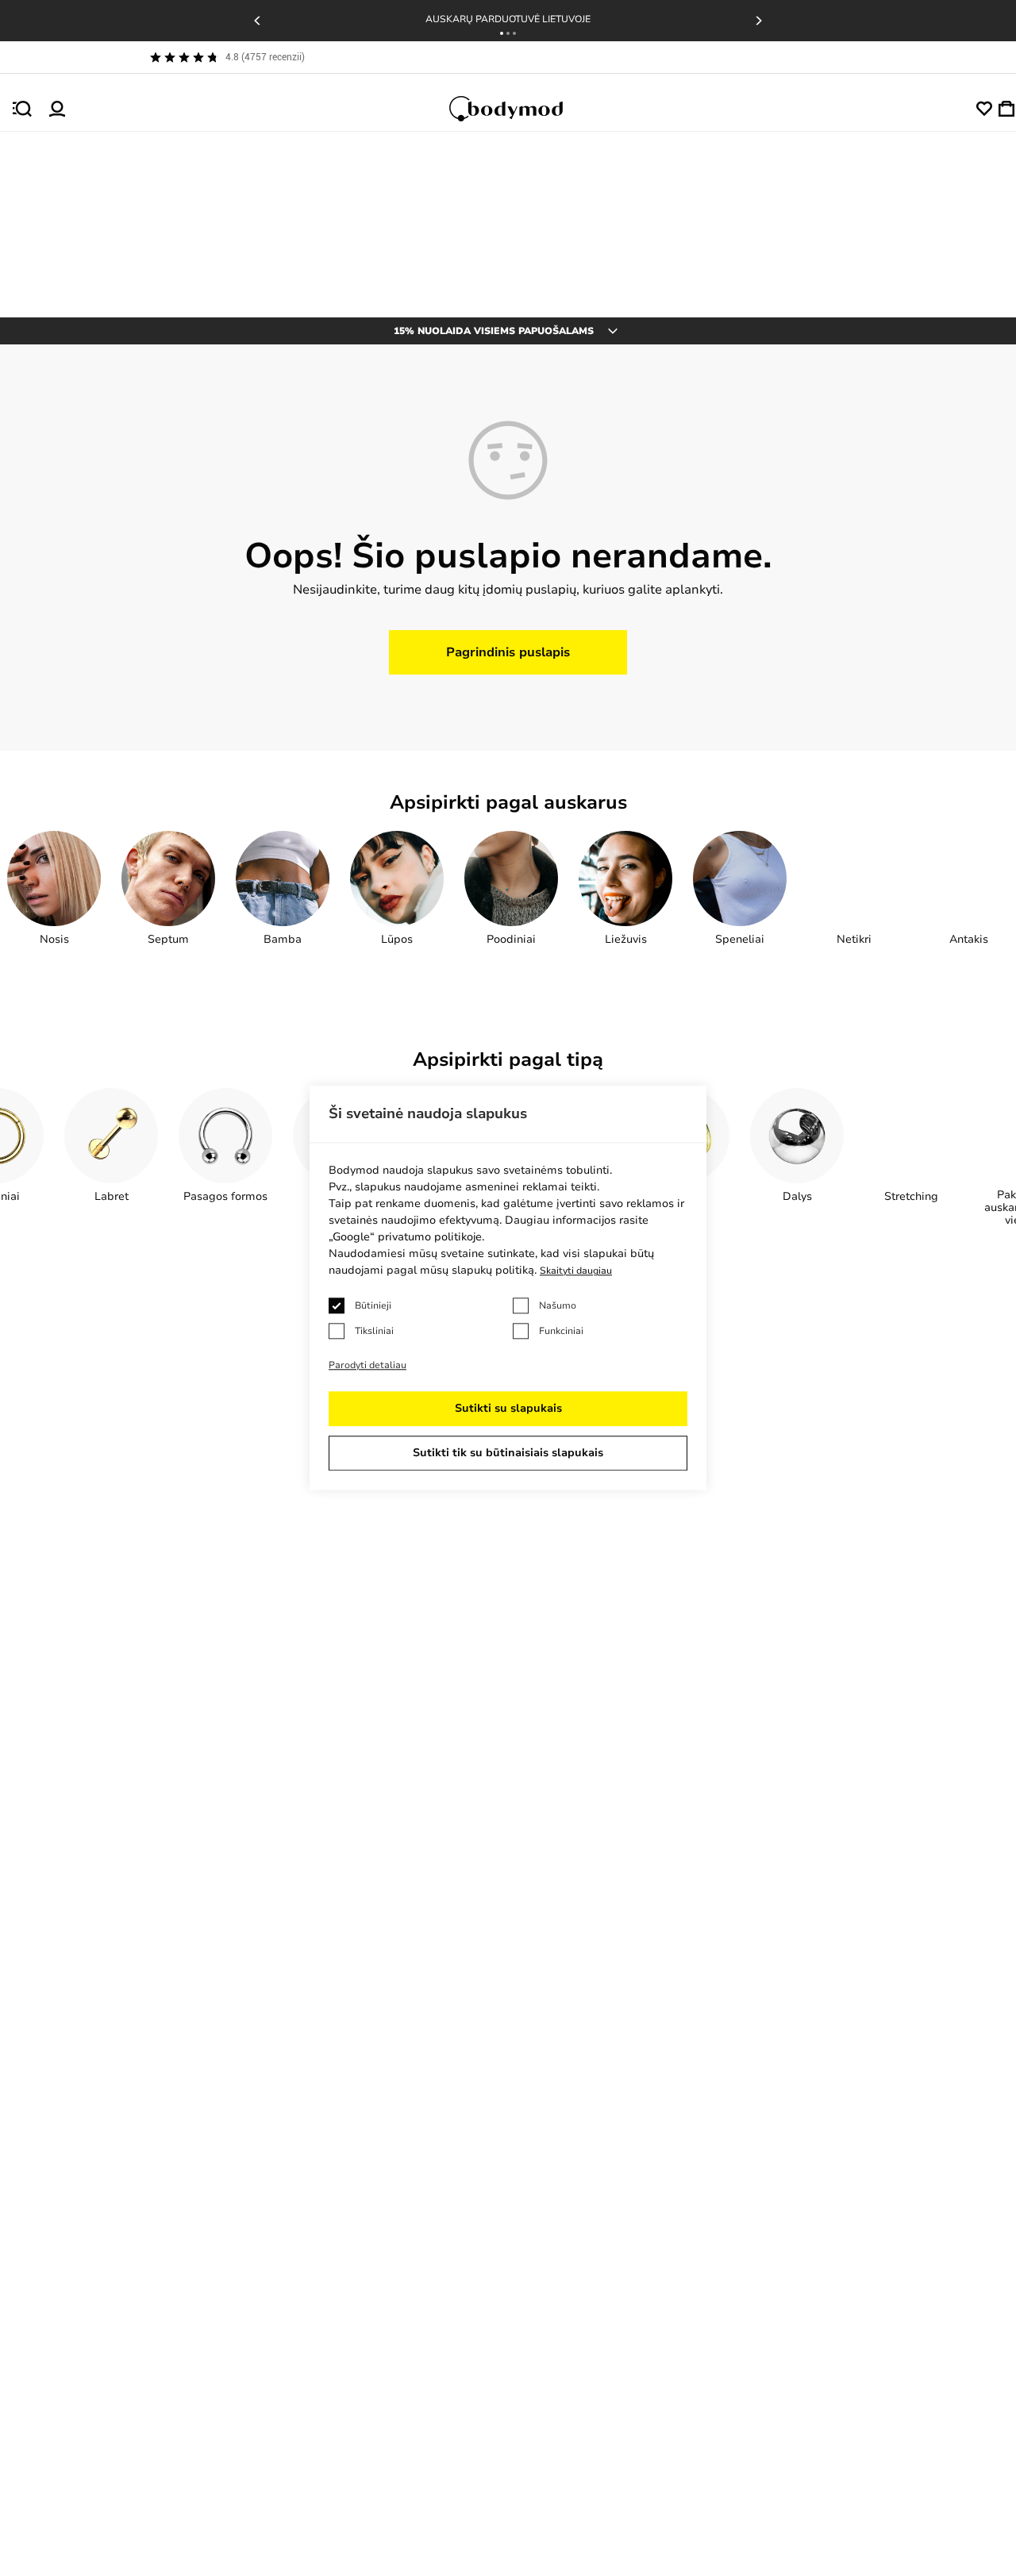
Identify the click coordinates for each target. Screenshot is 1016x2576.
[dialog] (508, 1288)
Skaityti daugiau (576, 1271)
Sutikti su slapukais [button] (508, 1409)
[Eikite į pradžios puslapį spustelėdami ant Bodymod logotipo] (521, 109)
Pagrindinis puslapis (508, 652)
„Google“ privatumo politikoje (405, 1238)
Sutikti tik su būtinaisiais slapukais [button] (508, 1453)
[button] (502, 33)
